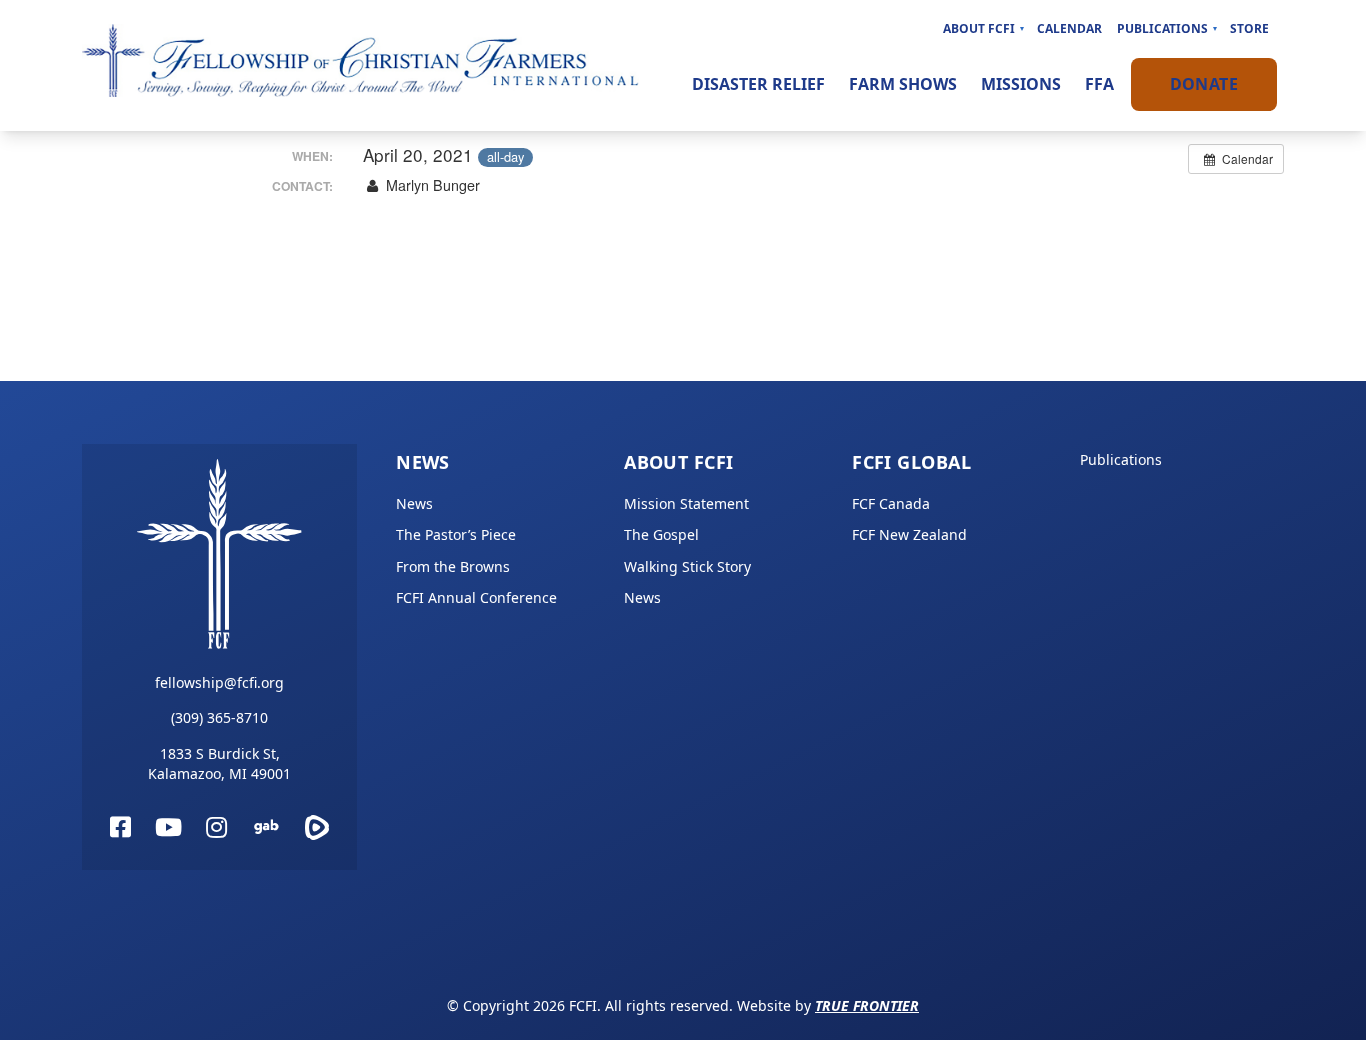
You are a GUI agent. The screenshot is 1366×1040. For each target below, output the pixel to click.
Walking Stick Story (687, 566)
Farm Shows (903, 84)
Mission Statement (686, 503)
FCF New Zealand (909, 534)
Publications (1162, 28)
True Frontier (867, 1005)
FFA (1099, 84)
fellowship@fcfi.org (219, 682)
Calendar (1069, 28)
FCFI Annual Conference (476, 597)
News (423, 462)
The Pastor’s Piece (456, 534)
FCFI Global (911, 462)
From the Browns (453, 566)
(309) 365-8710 (219, 717)
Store (1249, 28)
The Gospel (661, 534)
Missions (1021, 84)
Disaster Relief (758, 84)
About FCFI (979, 28)
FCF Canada (891, 503)
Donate (1204, 84)
